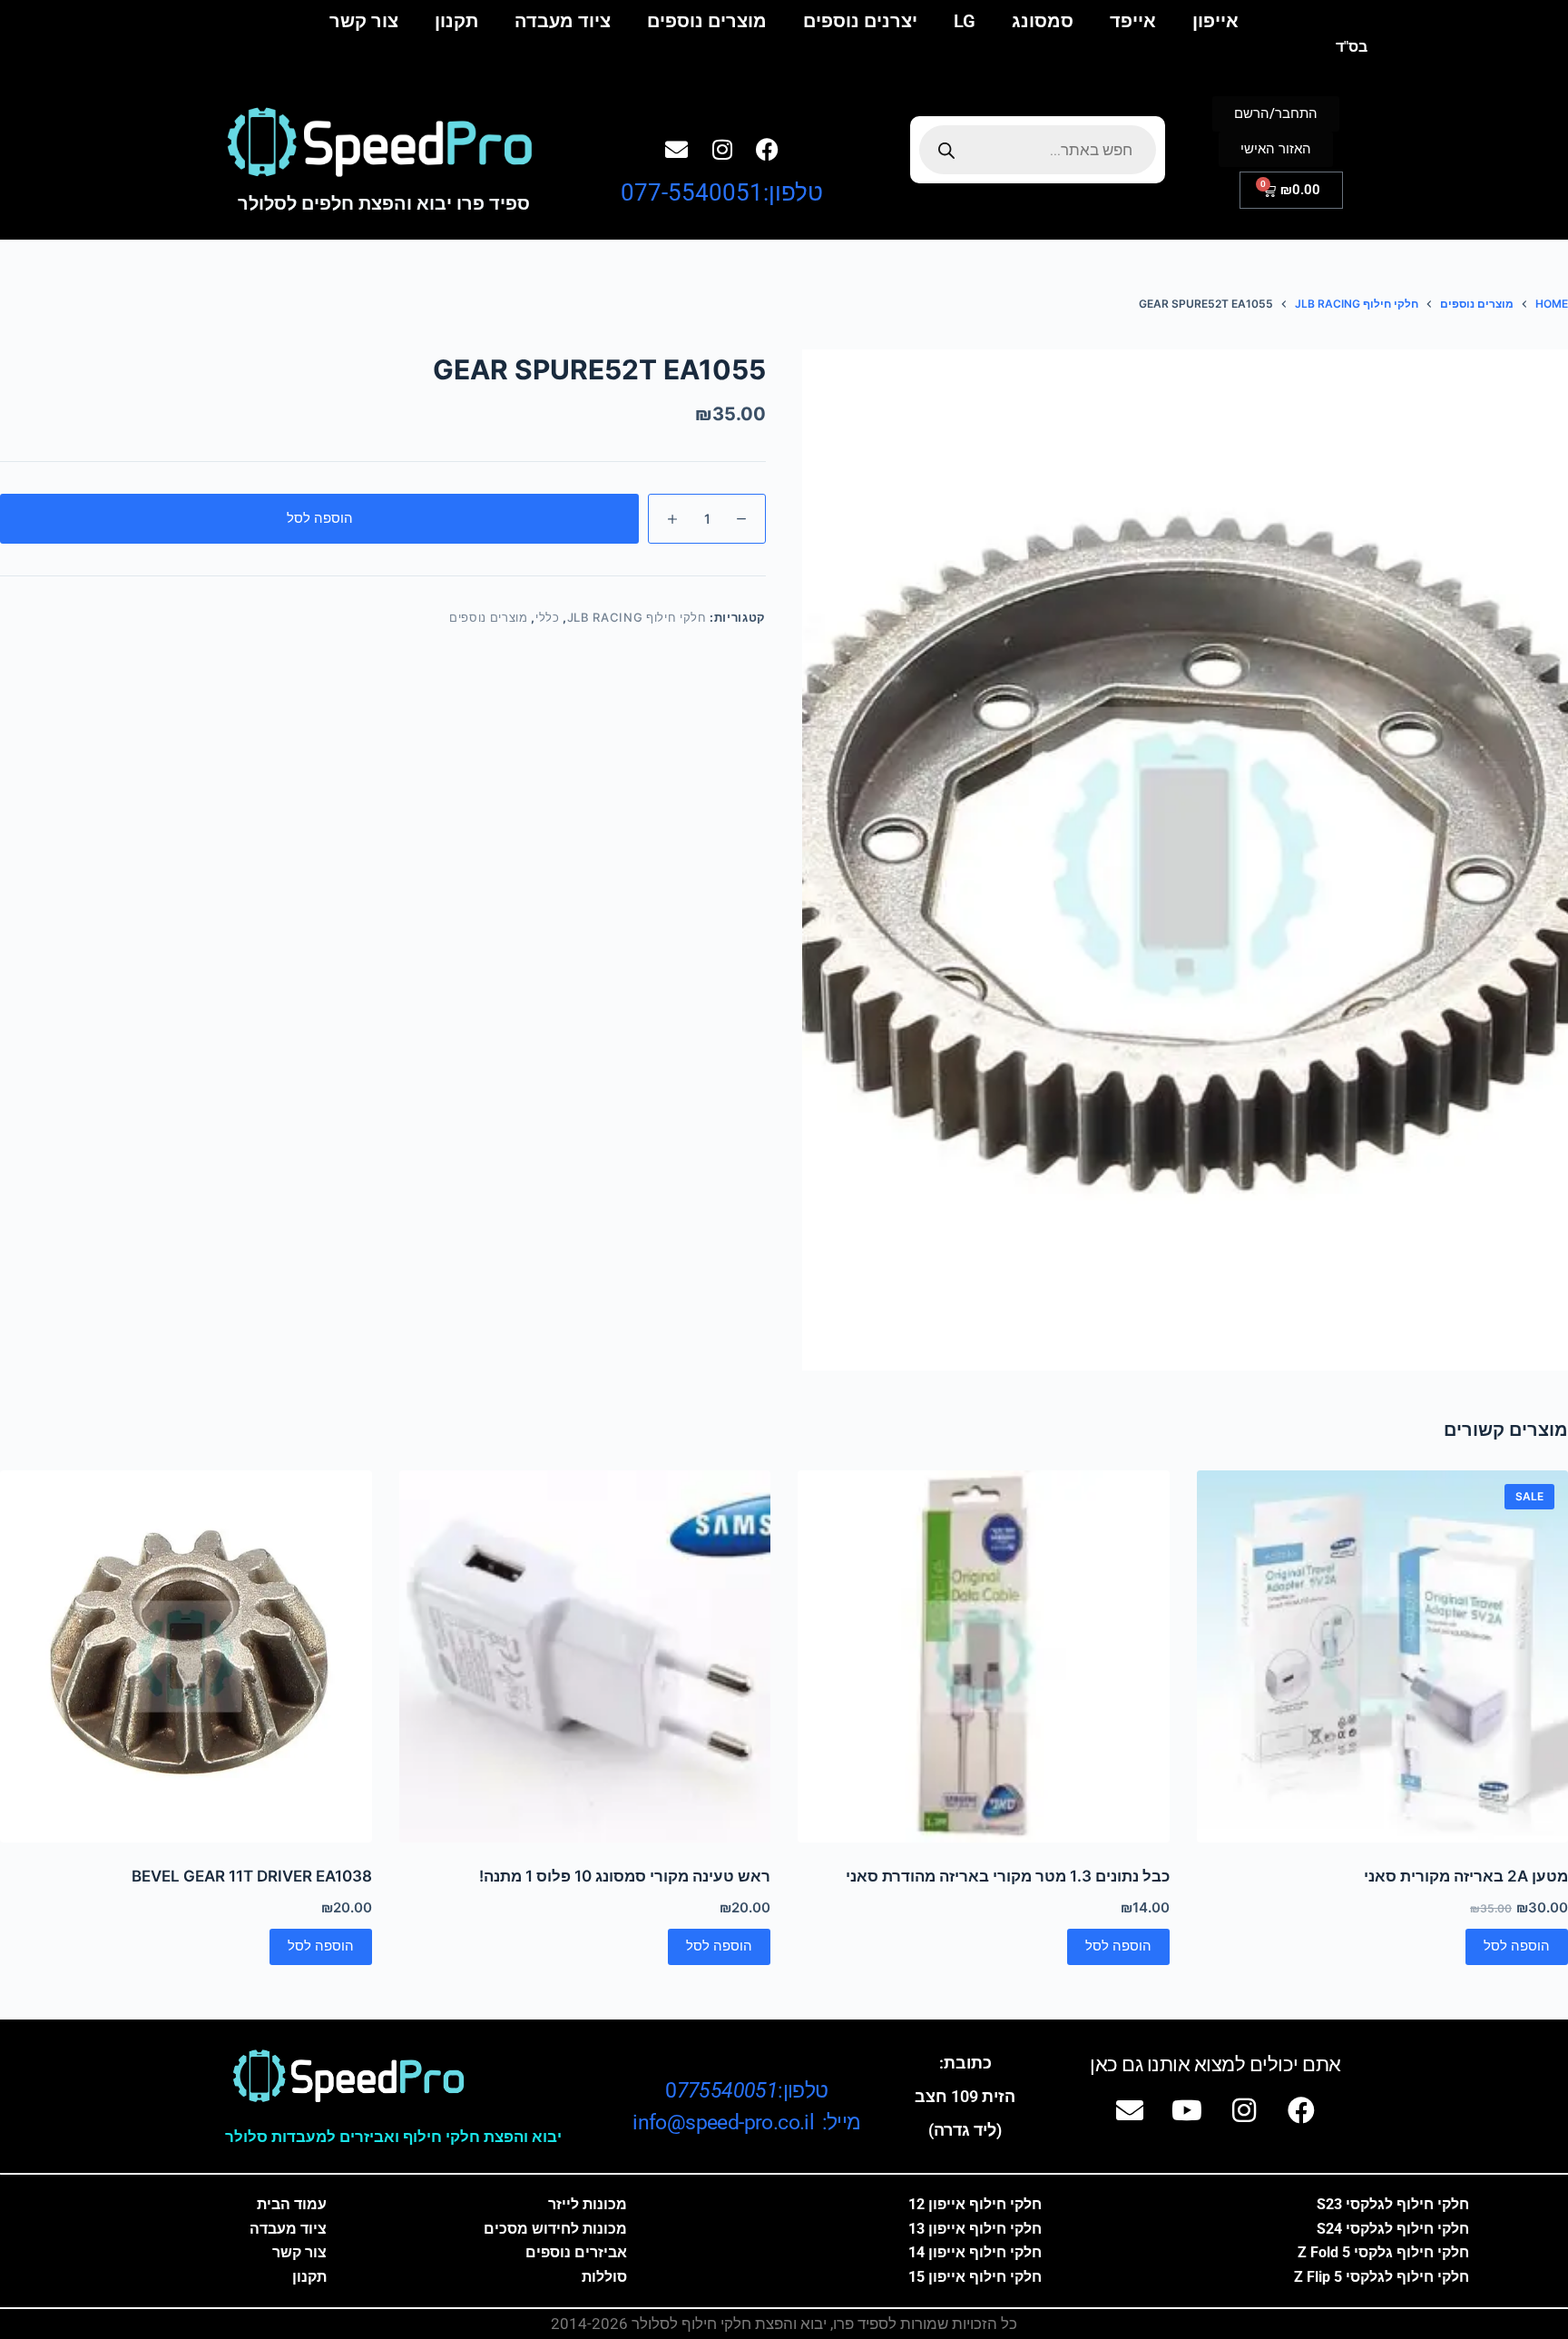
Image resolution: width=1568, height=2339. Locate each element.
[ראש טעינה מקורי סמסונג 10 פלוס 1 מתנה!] (585, 1656)
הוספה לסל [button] (1517, 1946)
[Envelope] (677, 149)
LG (965, 21)
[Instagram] (722, 149)
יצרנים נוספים (860, 21)
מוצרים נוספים (707, 21)
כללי (548, 617)
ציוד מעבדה (563, 21)
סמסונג (1043, 21)
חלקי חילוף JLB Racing (637, 617)
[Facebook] (768, 149)
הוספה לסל (320, 518)
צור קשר (364, 21)
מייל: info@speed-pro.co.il (746, 2123)
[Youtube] (1187, 2110)
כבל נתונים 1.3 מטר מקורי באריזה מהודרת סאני (1008, 1876)
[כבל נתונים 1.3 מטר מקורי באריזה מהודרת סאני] (984, 1656)
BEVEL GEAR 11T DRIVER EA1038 (252, 1876)
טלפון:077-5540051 (722, 192)
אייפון (1215, 21)
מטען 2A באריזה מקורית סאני (1466, 1876)
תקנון (456, 21)
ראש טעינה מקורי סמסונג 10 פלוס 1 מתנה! (625, 1876)
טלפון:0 (746, 2091)
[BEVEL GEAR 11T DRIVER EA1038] (186, 1656)
